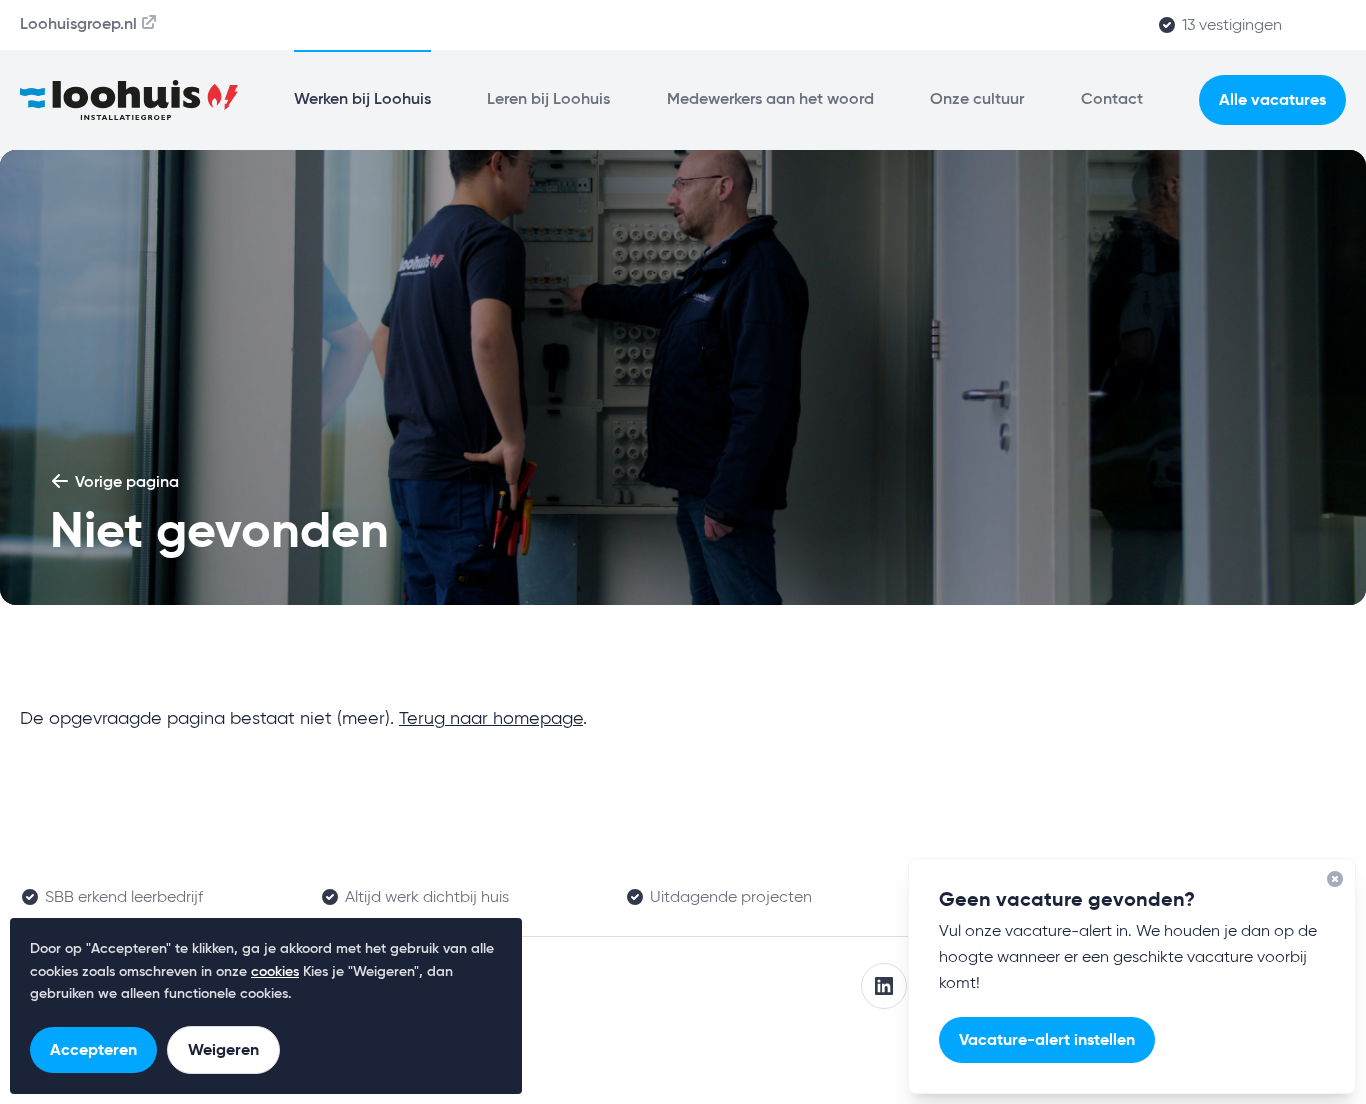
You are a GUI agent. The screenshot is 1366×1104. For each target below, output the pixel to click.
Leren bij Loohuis (548, 100)
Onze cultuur (977, 100)
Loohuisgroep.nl (78, 25)
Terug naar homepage (491, 719)
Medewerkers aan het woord (770, 100)
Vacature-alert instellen (1047, 1039)
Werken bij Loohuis (362, 100)
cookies (275, 972)
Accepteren (93, 1049)
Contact (1112, 100)
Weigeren (223, 1049)
